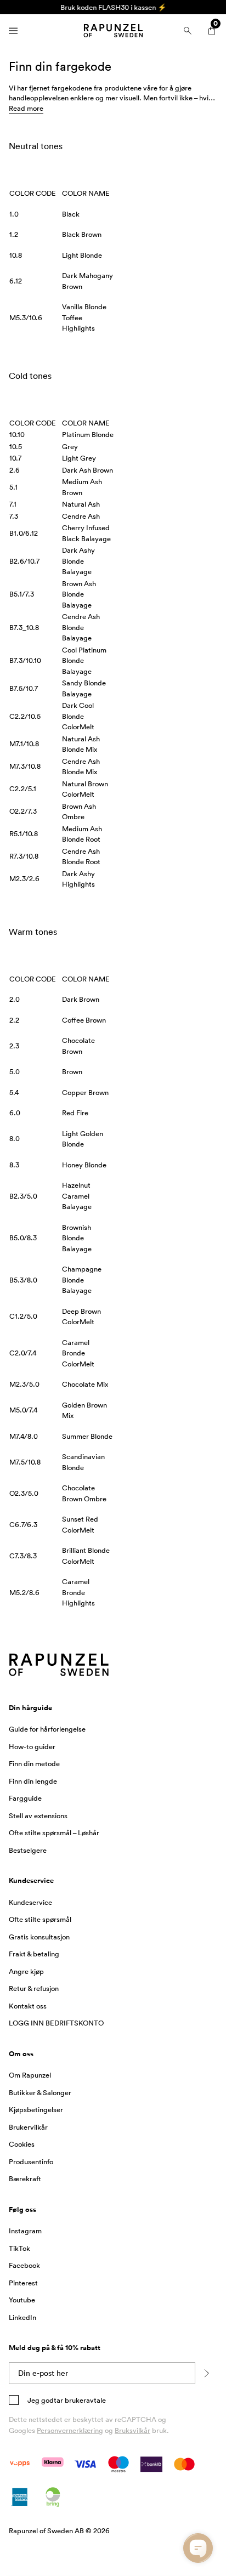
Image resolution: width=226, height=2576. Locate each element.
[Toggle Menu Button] (13, 31)
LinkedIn (22, 2317)
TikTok (19, 2248)
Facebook (24, 2265)
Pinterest (23, 2283)
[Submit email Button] (206, 2373)
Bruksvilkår (132, 2430)
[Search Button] (188, 31)
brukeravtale (84, 2400)
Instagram (25, 2231)
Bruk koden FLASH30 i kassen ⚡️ (113, 7)
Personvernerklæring (70, 2430)
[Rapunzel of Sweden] (113, 31)
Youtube (22, 2300)
